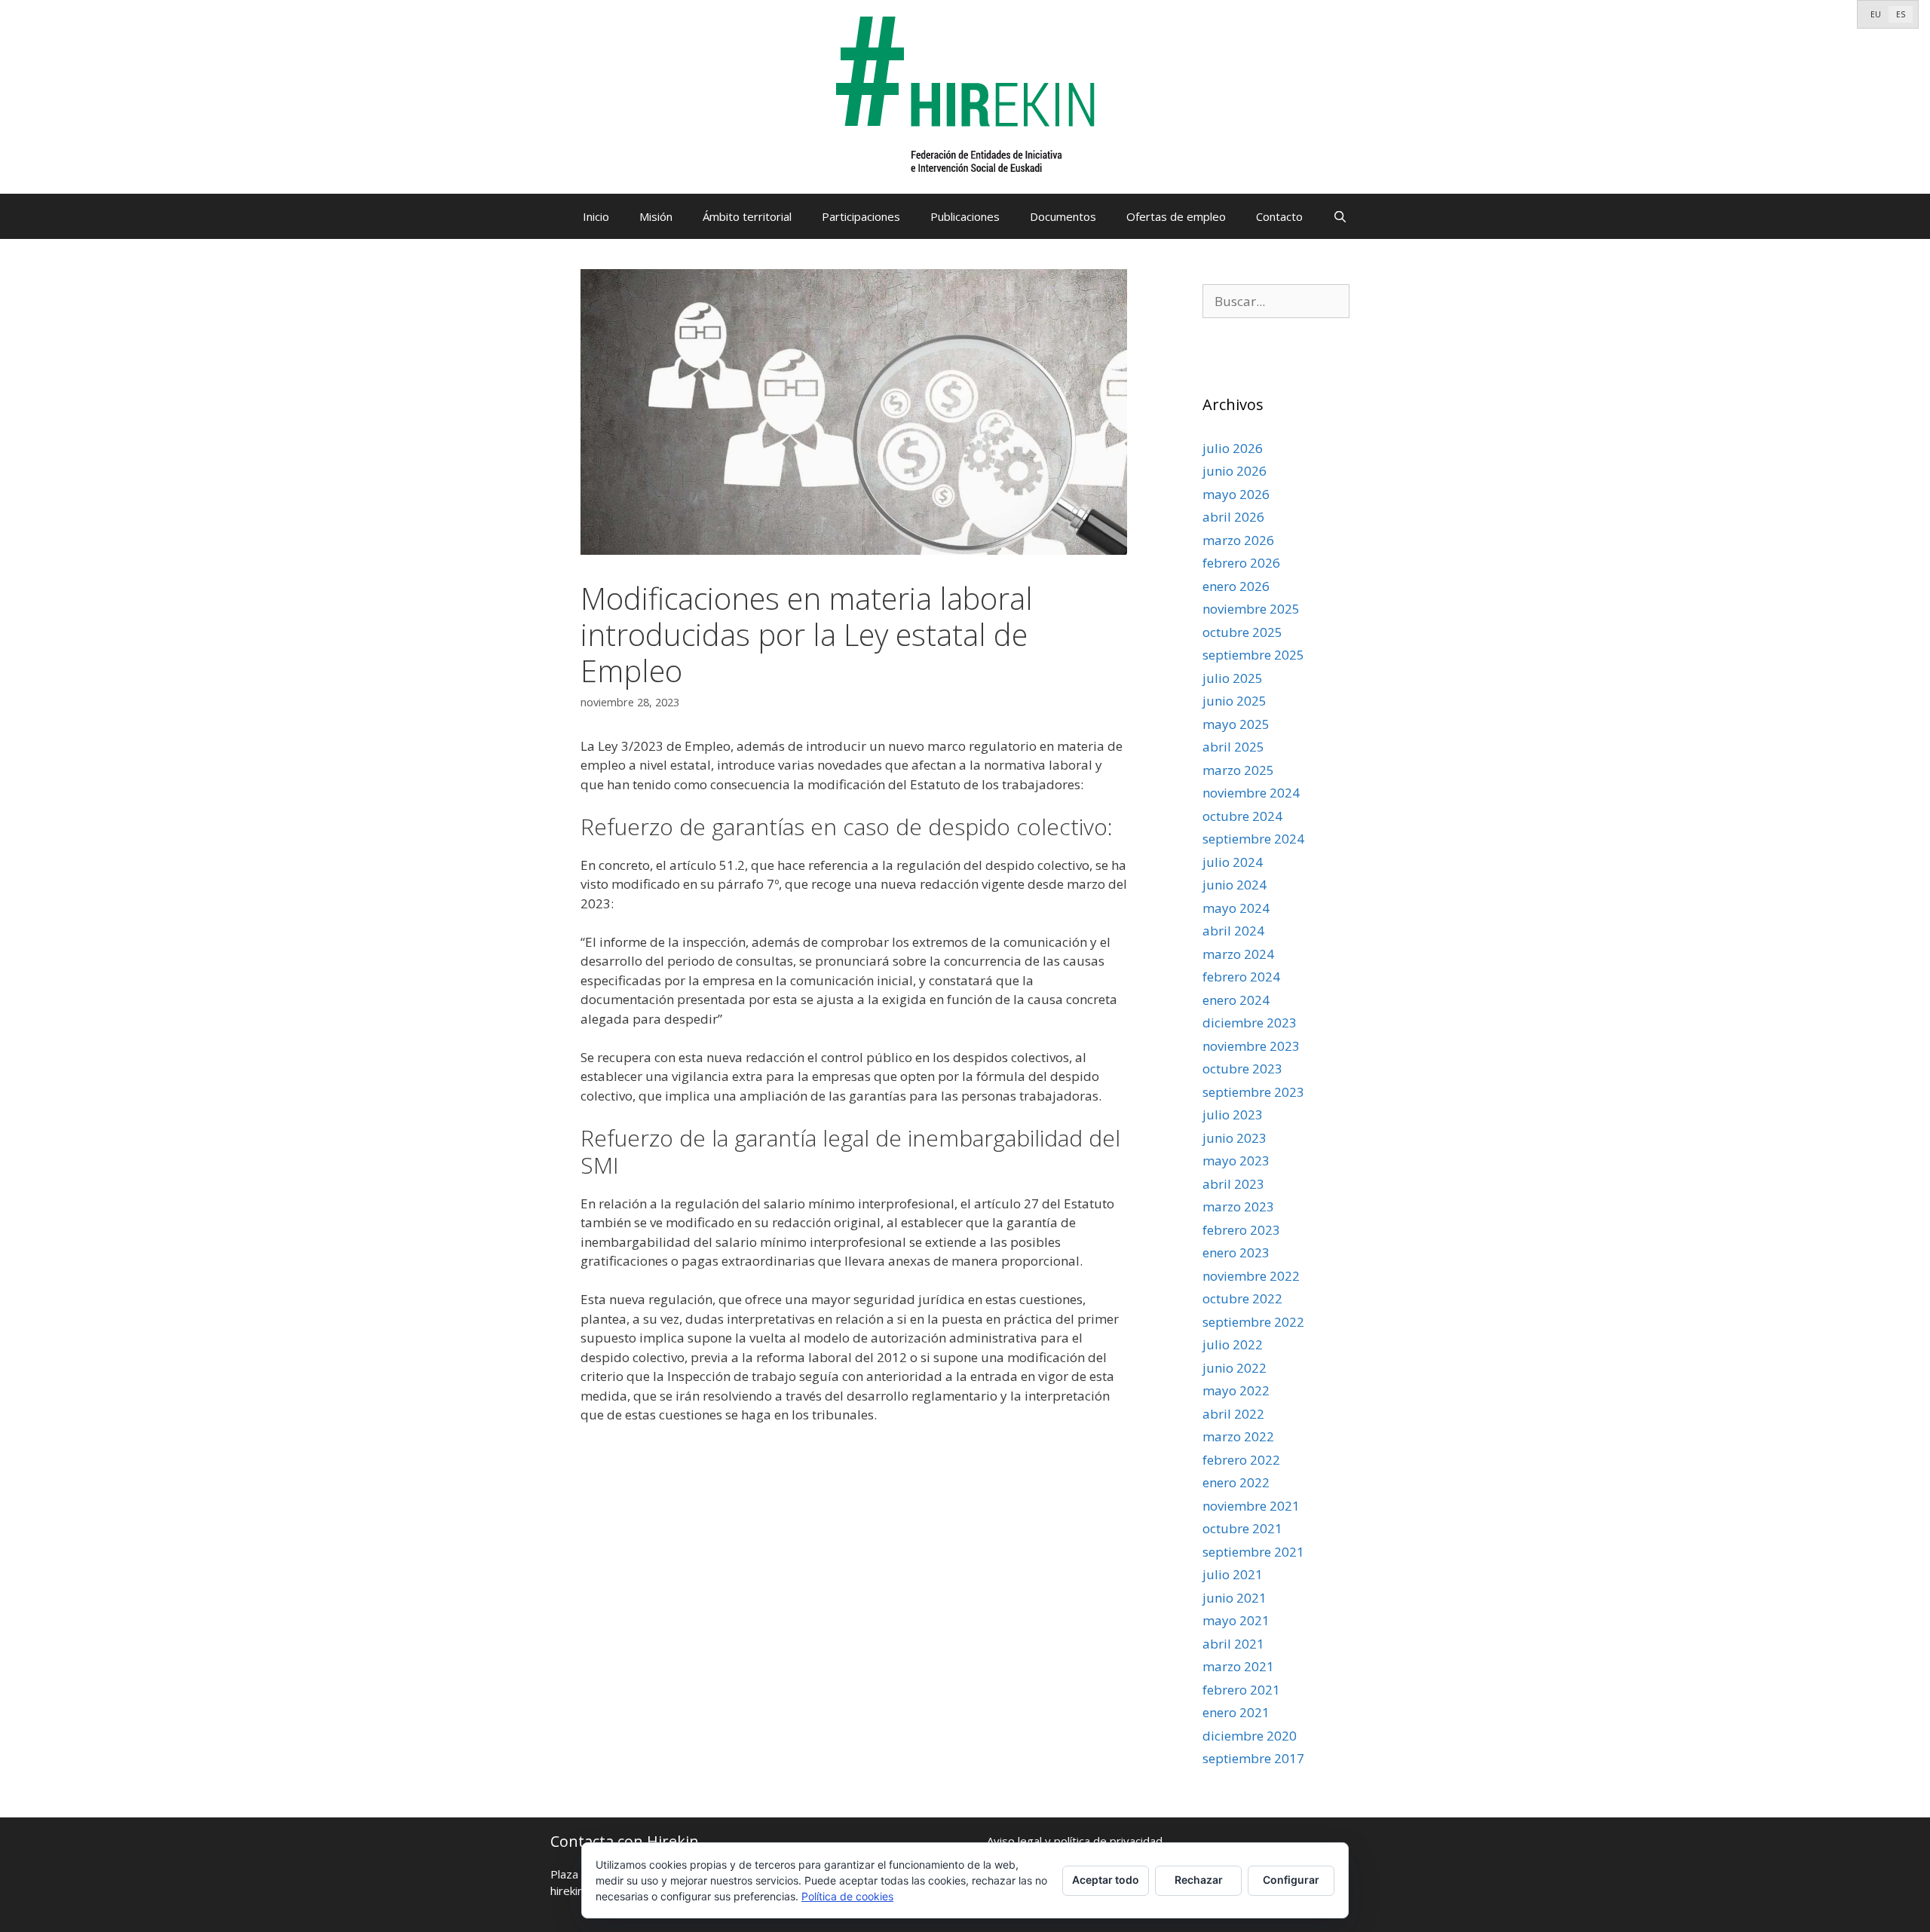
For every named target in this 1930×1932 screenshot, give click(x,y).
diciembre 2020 (1250, 1736)
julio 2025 (1233, 678)
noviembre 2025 (1251, 609)
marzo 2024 (1238, 954)
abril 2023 (1233, 1184)
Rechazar (1199, 1880)
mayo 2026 (1236, 494)
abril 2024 (1233, 931)
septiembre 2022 (1253, 1322)
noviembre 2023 (1251, 1046)
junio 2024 (1235, 885)
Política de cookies (847, 1896)
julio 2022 (1233, 1344)
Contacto (1279, 216)
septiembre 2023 (1253, 1092)
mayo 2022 (1236, 1390)
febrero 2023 (1241, 1230)
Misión (656, 216)
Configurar (1291, 1880)
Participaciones (861, 216)
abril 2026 (1233, 517)
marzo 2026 (1238, 540)
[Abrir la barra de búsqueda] (1340, 216)
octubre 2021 (1242, 1528)
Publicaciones (965, 216)
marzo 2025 (1238, 770)
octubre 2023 (1242, 1069)
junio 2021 (1235, 1598)
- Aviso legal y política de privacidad (1071, 1841)
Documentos (1063, 216)
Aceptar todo (1106, 1880)
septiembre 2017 (1253, 1758)
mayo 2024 (1236, 908)
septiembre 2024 (1253, 839)
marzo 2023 (1238, 1206)
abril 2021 (1233, 1644)
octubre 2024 (1242, 816)
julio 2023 (1233, 1114)
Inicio (596, 216)
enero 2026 (1236, 586)
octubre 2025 (1242, 632)
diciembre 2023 (1250, 1023)
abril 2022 (1233, 1414)
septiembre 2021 (1253, 1552)
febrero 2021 (1241, 1690)
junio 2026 (1235, 471)
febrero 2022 (1241, 1460)
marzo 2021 (1238, 1666)
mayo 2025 (1236, 724)
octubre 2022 (1242, 1298)
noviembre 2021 (1251, 1506)
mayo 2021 (1236, 1620)
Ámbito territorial (747, 216)
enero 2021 (1236, 1712)
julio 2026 (1233, 448)
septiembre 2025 (1253, 655)
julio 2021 (1233, 1574)
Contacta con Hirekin (625, 1841)
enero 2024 (1236, 1000)
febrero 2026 (1241, 563)
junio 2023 (1235, 1138)
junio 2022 (1235, 1368)
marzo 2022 (1238, 1436)
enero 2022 (1236, 1482)
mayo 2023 (1236, 1160)
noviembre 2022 (1251, 1276)
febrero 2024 (1241, 977)
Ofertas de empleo (1176, 216)
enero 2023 (1236, 1252)
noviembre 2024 (1251, 793)
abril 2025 (1233, 747)
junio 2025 (1235, 701)
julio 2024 (1233, 862)
